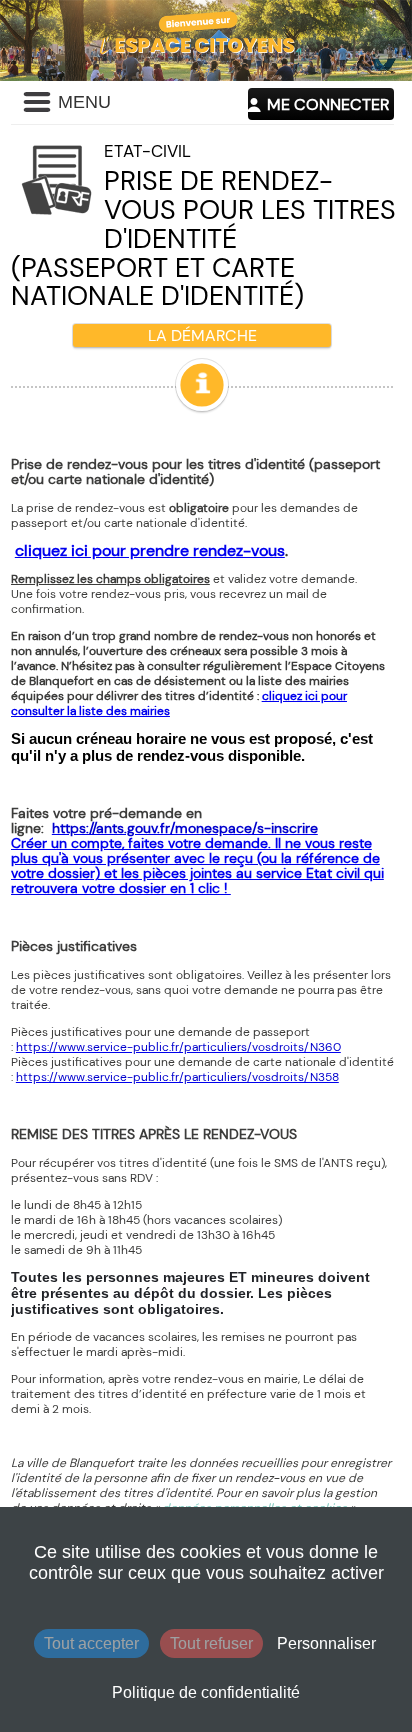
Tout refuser (211, 1643)
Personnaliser (326, 1643)
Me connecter (328, 104)
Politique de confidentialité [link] (206, 1692)
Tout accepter (91, 1643)
